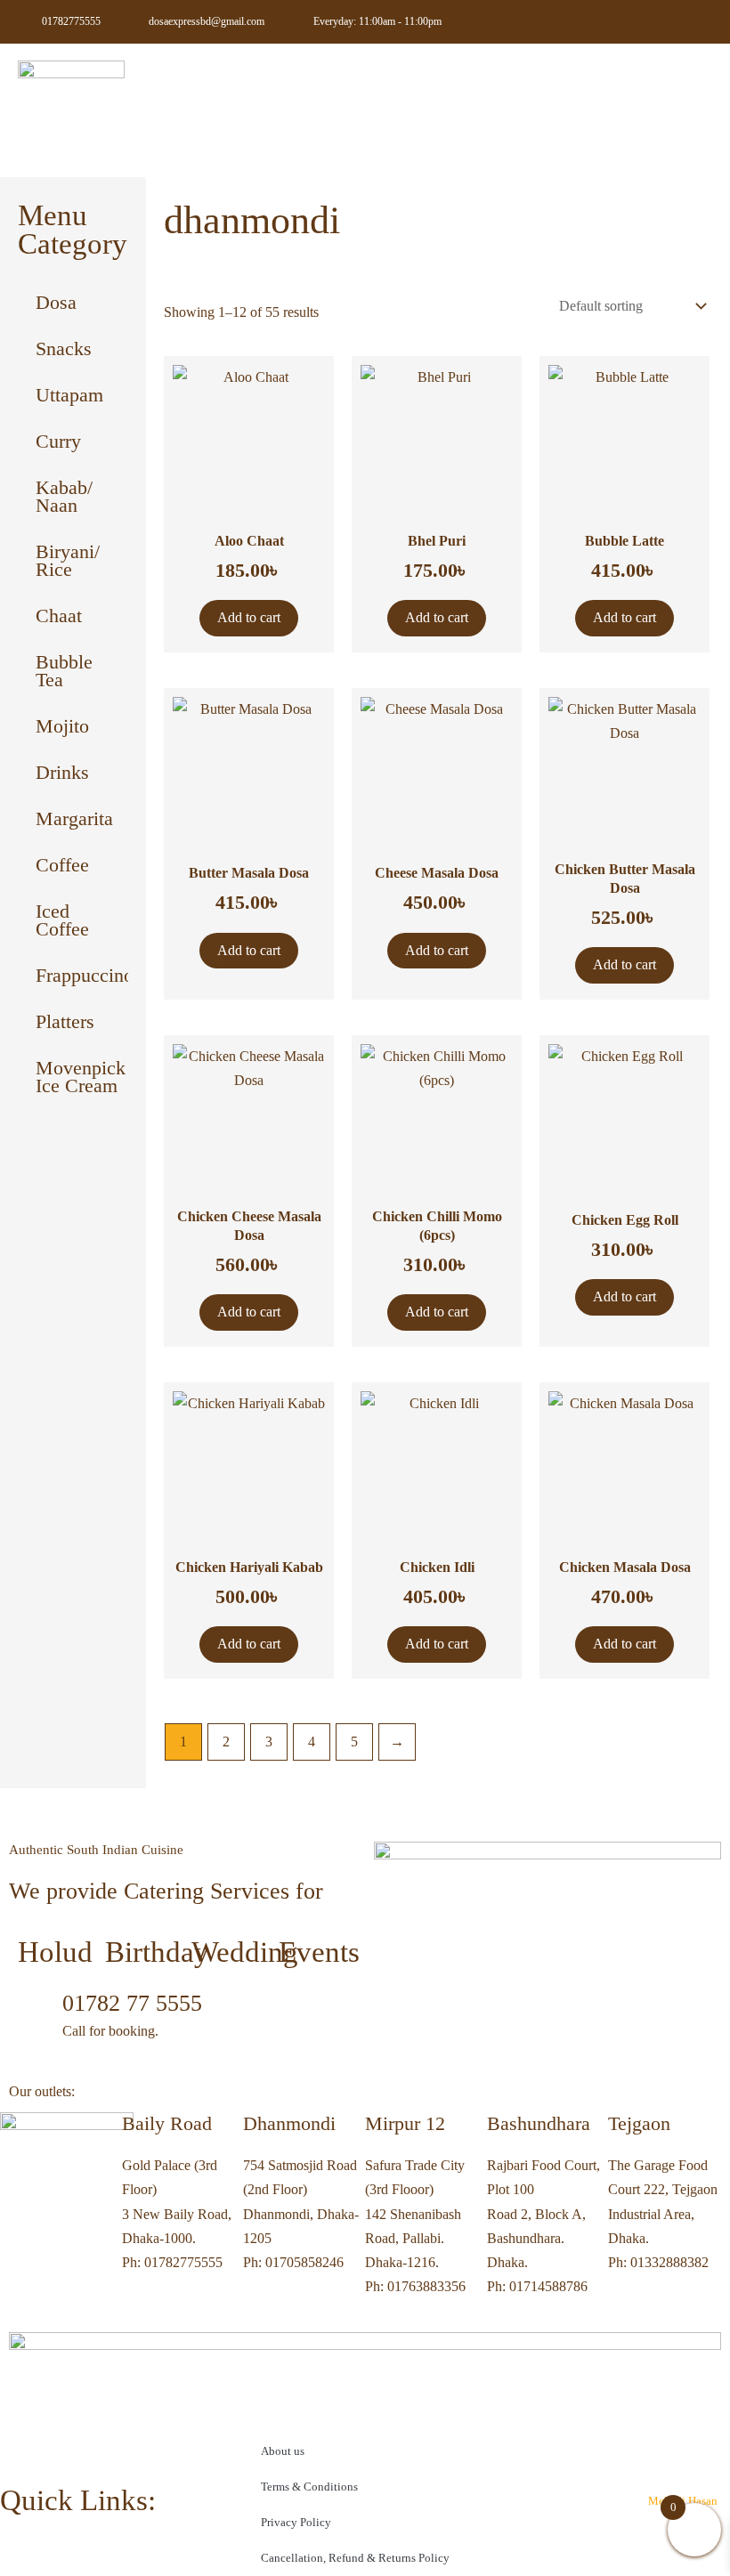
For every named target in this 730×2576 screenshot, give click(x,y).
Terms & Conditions (309, 2487)
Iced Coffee (62, 920)
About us (283, 2451)
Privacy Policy (296, 2522)
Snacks (64, 348)
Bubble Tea (64, 671)
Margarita (74, 818)
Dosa (56, 302)
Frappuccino (82, 975)
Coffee (62, 865)
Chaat (59, 616)
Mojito (62, 726)
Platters (65, 1021)
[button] (693, 89)
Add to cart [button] (249, 617)
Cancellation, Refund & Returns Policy (355, 2558)
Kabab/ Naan (64, 496)
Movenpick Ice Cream (81, 1077)
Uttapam (69, 395)
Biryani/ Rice (68, 560)
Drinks (62, 772)
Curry (58, 441)
